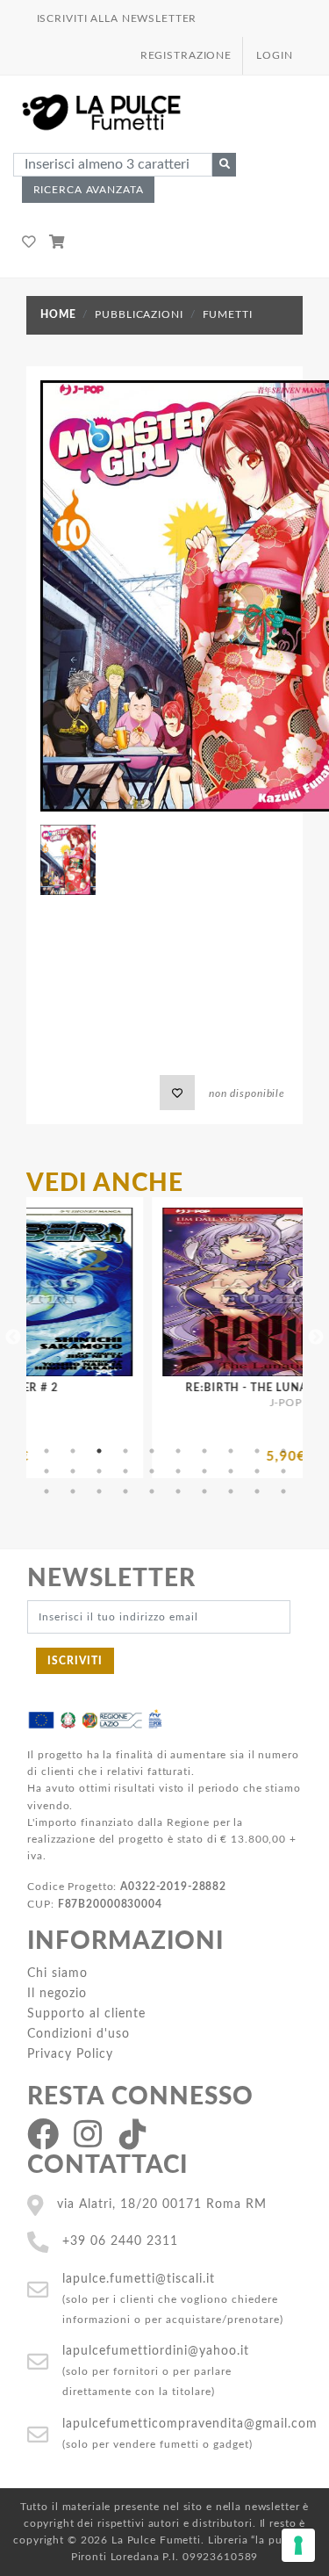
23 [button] (99, 1491)
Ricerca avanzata (89, 190)
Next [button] (316, 1338)
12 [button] (73, 1471)
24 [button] (125, 1491)
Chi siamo (57, 1973)
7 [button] (204, 1451)
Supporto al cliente (86, 2013)
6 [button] (178, 1451)
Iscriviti (75, 1661)
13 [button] (99, 1471)
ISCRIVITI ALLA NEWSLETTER (117, 18)
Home (58, 314)
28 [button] (231, 1491)
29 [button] (257, 1491)
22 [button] (73, 1491)
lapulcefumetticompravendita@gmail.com (190, 2424)
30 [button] (283, 1491)
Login (274, 55)
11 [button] (46, 1471)
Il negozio (57, 1993)
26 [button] (178, 1491)
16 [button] (178, 1471)
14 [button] (125, 1471)
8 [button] (231, 1451)
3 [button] (99, 1451)
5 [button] (152, 1451)
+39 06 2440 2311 (120, 2241)
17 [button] (204, 1471)
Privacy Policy (70, 2054)
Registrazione (186, 55)
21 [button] (46, 1491)
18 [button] (231, 1471)
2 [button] (73, 1451)
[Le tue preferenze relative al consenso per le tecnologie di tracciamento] (298, 2545)
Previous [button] (13, 1338)
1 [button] (46, 1451)
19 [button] (257, 1471)
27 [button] (204, 1491)
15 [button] (152, 1471)
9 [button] (257, 1451)
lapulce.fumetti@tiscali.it (139, 2279)
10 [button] (283, 1451)
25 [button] (152, 1491)
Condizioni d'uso (79, 2034)
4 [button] (125, 1451)
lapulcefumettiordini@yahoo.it (156, 2351)
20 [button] (283, 1471)
